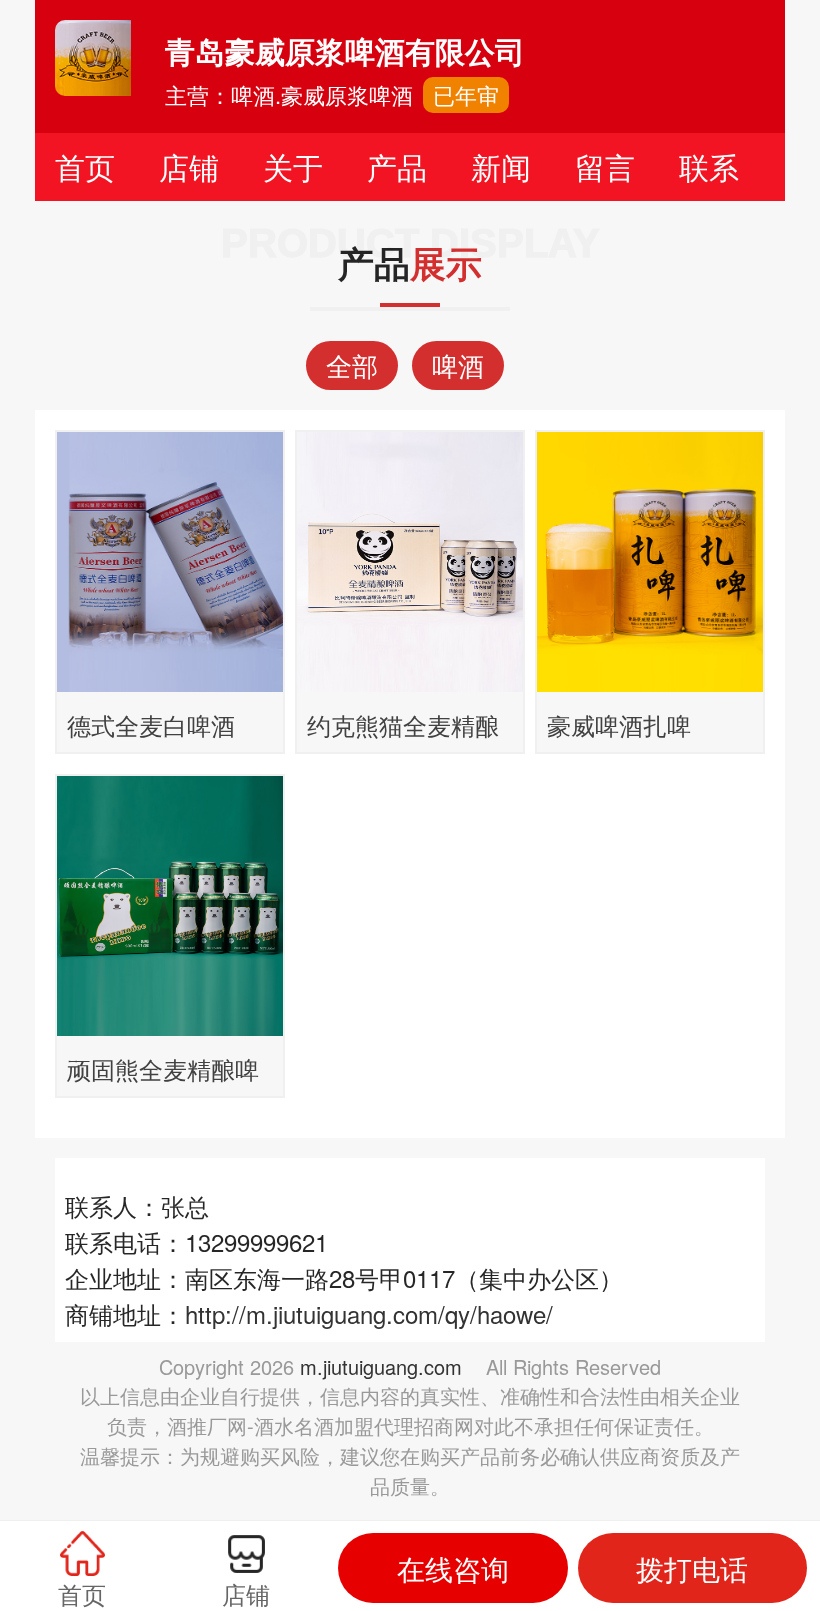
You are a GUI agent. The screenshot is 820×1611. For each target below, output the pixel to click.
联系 (709, 166)
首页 (85, 166)
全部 (352, 364)
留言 (605, 166)
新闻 (501, 166)
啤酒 (458, 364)
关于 (293, 166)
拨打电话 (692, 1568)
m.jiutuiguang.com (381, 1366)
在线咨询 (453, 1568)
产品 (397, 166)
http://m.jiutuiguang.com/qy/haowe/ (369, 1313)
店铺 (189, 166)
